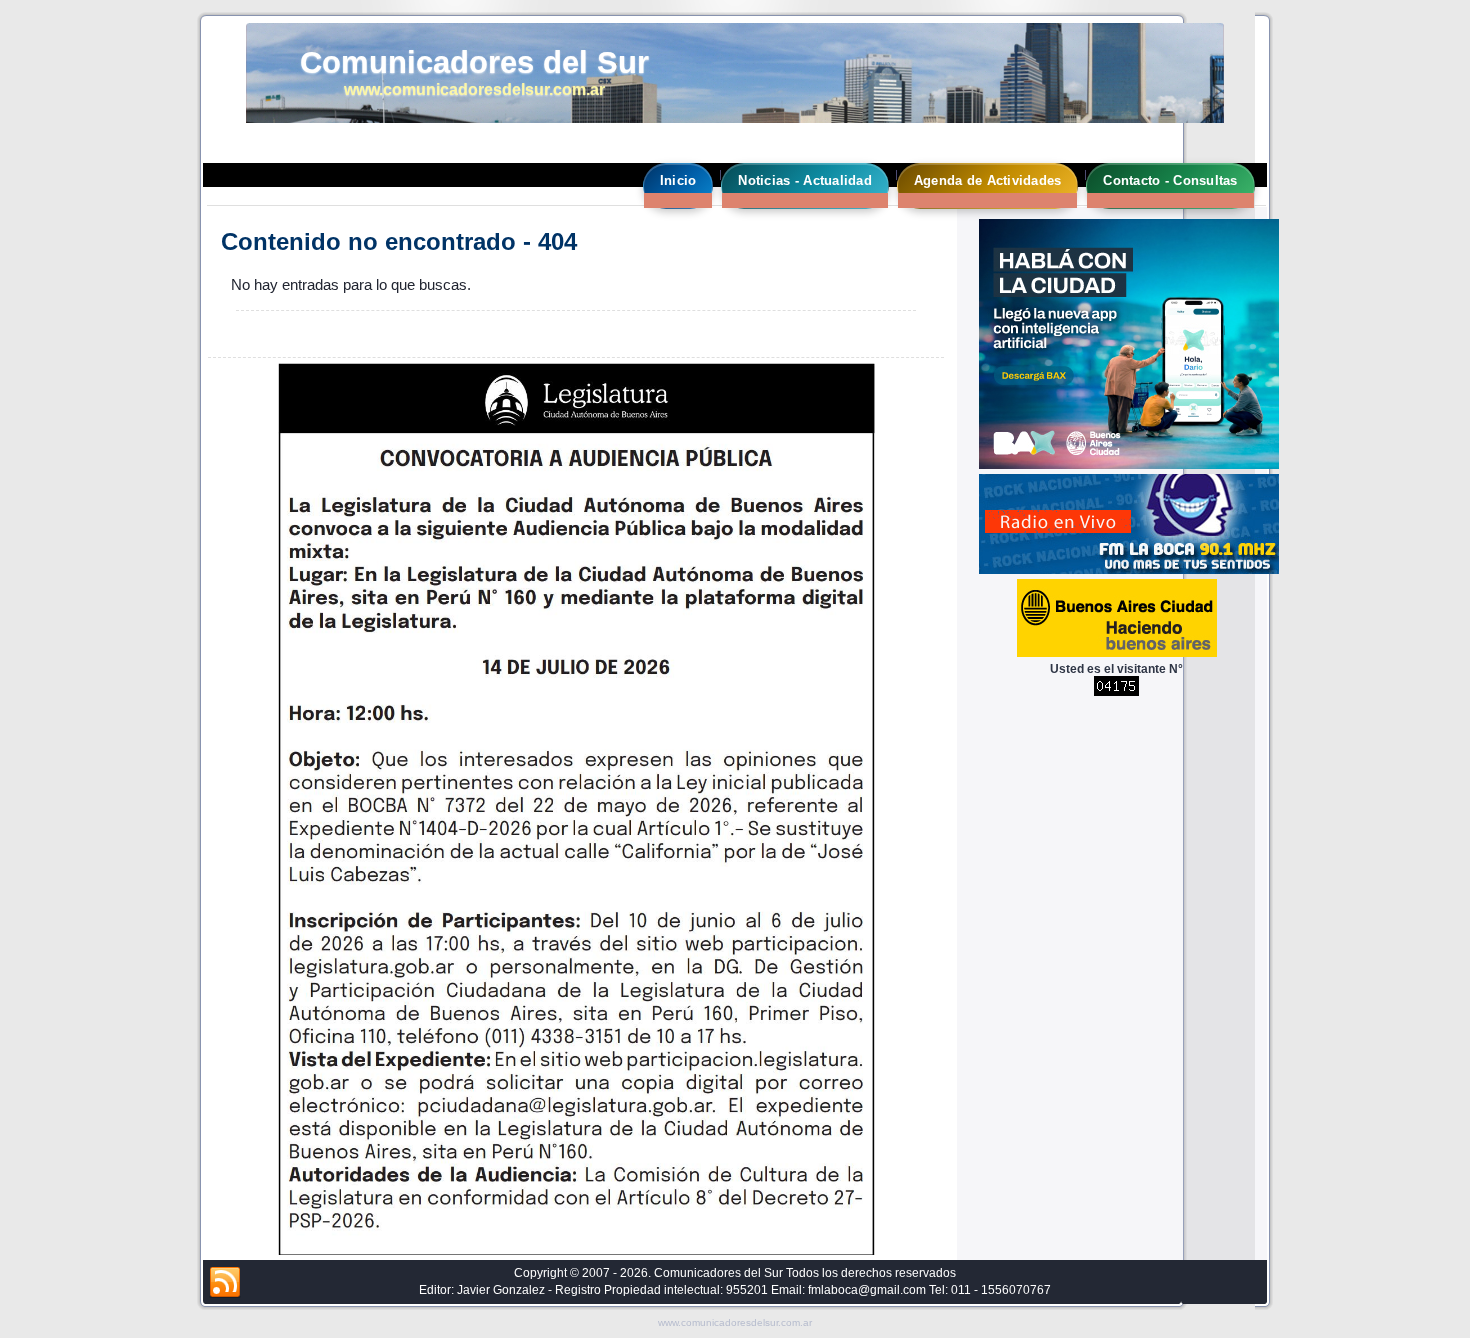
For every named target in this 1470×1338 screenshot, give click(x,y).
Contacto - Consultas (1170, 180)
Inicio (678, 180)
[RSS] (225, 1283)
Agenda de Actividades (987, 180)
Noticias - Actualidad (804, 180)
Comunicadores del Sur (474, 62)
